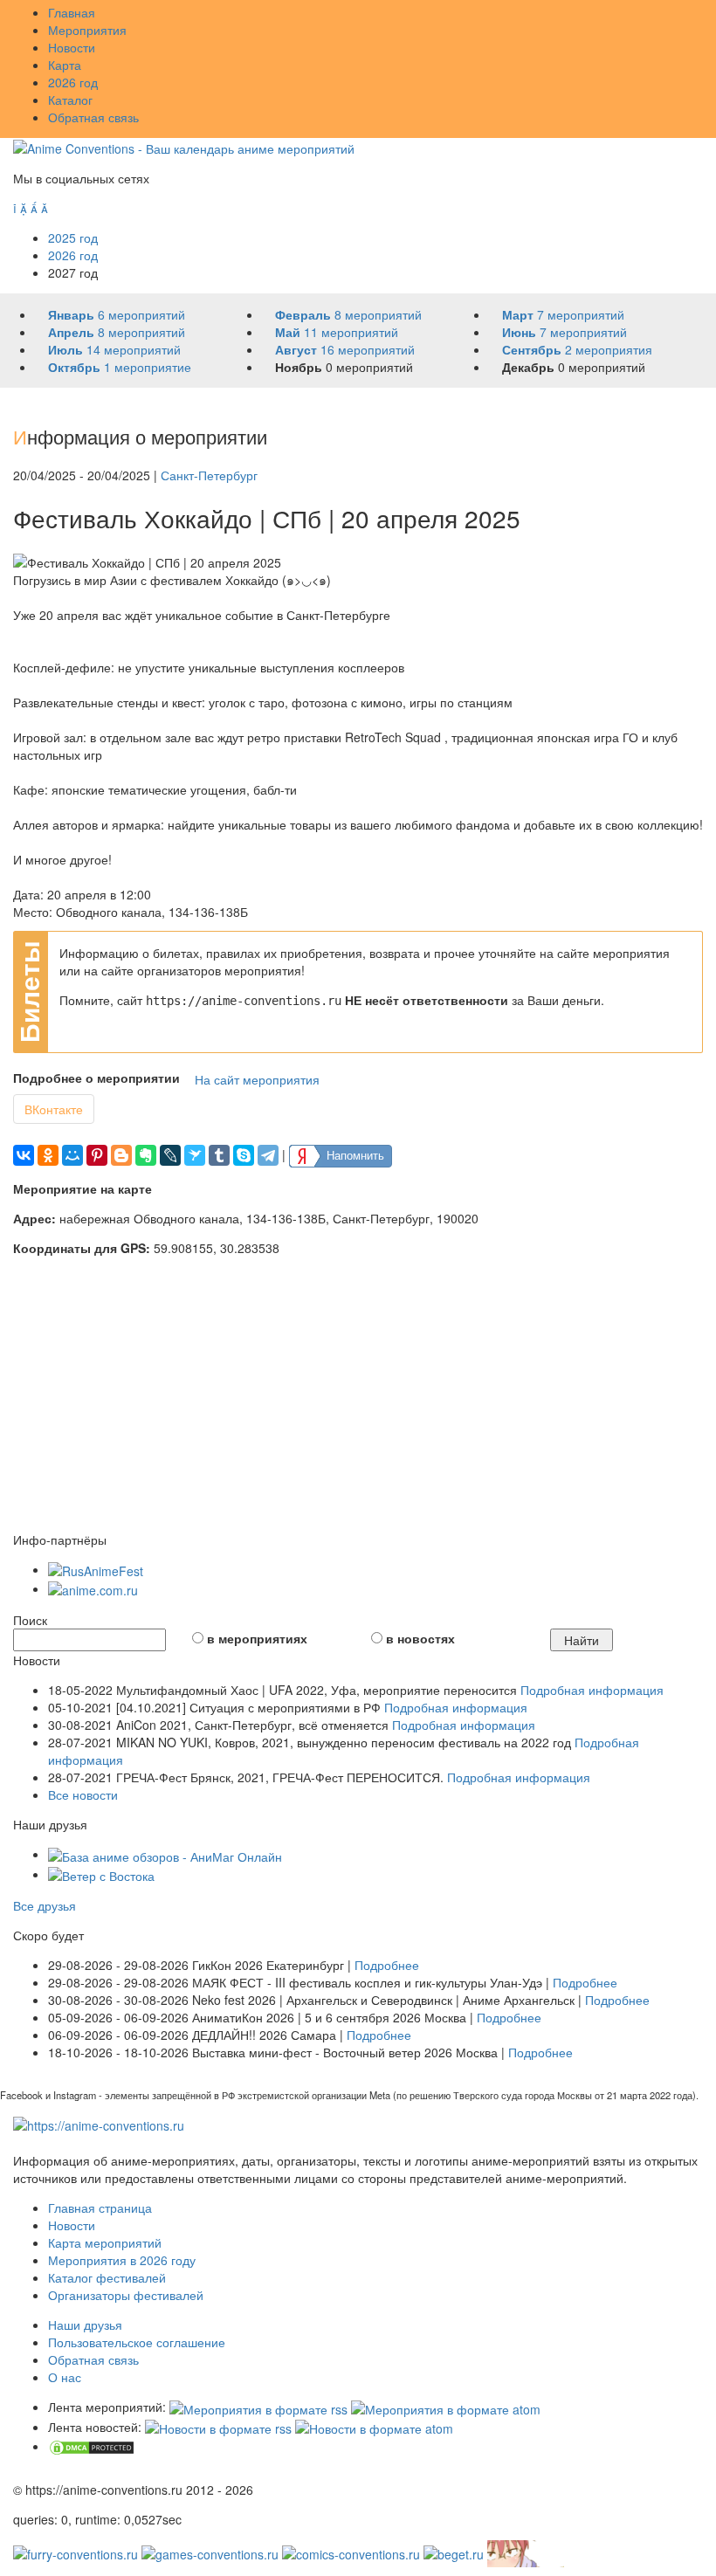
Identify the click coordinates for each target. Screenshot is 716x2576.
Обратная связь (93, 117)
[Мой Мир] (72, 1155)
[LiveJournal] (170, 1155)
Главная (72, 12)
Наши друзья (85, 2325)
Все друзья (45, 1905)
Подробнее (387, 1965)
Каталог (70, 100)
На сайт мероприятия (257, 1079)
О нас (65, 2377)
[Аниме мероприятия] (99, 2124)
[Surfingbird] (195, 1155)
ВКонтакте (54, 1109)
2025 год (73, 238)
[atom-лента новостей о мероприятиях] (374, 2427)
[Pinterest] (97, 1155)
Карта (65, 65)
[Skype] (244, 1155)
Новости (72, 47)
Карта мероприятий (105, 2242)
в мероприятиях (257, 1638)
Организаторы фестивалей (126, 2295)
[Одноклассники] (48, 1155)
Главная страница (100, 2208)
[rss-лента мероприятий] (258, 2407)
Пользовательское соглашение (137, 2342)
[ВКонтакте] (24, 1155)
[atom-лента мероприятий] (446, 2407)
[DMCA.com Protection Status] (92, 2446)
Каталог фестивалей (107, 2277)
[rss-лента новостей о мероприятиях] (218, 2427)
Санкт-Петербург (209, 475)
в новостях (420, 1638)
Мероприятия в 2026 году (122, 2260)
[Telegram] (268, 1155)
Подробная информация (592, 1690)
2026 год (73, 82)
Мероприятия (87, 30)
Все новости (83, 1794)
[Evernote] (146, 1155)
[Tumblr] (219, 1155)
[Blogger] (121, 1155)
